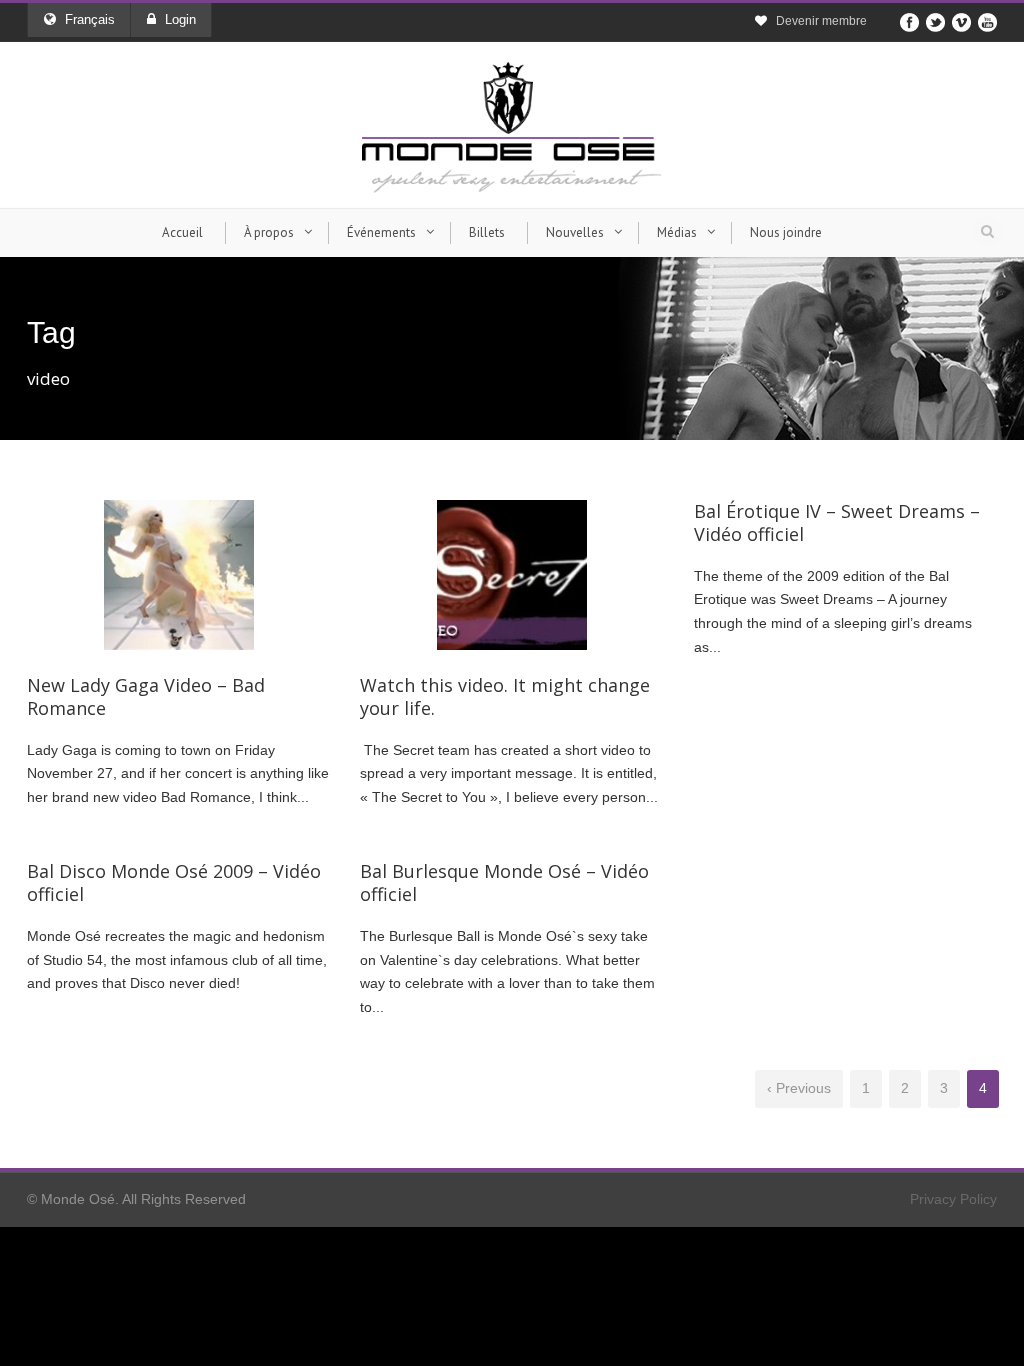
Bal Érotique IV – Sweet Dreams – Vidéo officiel (837, 522)
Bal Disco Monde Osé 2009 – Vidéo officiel (174, 882)
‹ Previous (799, 1088)
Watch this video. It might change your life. (505, 696)
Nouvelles (575, 232)
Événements (381, 232)
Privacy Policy (953, 1199)
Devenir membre (821, 21)
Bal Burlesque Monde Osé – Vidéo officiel (504, 882)
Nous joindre (786, 232)
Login (180, 19)
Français (90, 19)
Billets (487, 232)
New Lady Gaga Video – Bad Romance (146, 696)
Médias (677, 232)
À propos (269, 232)
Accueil (182, 232)
